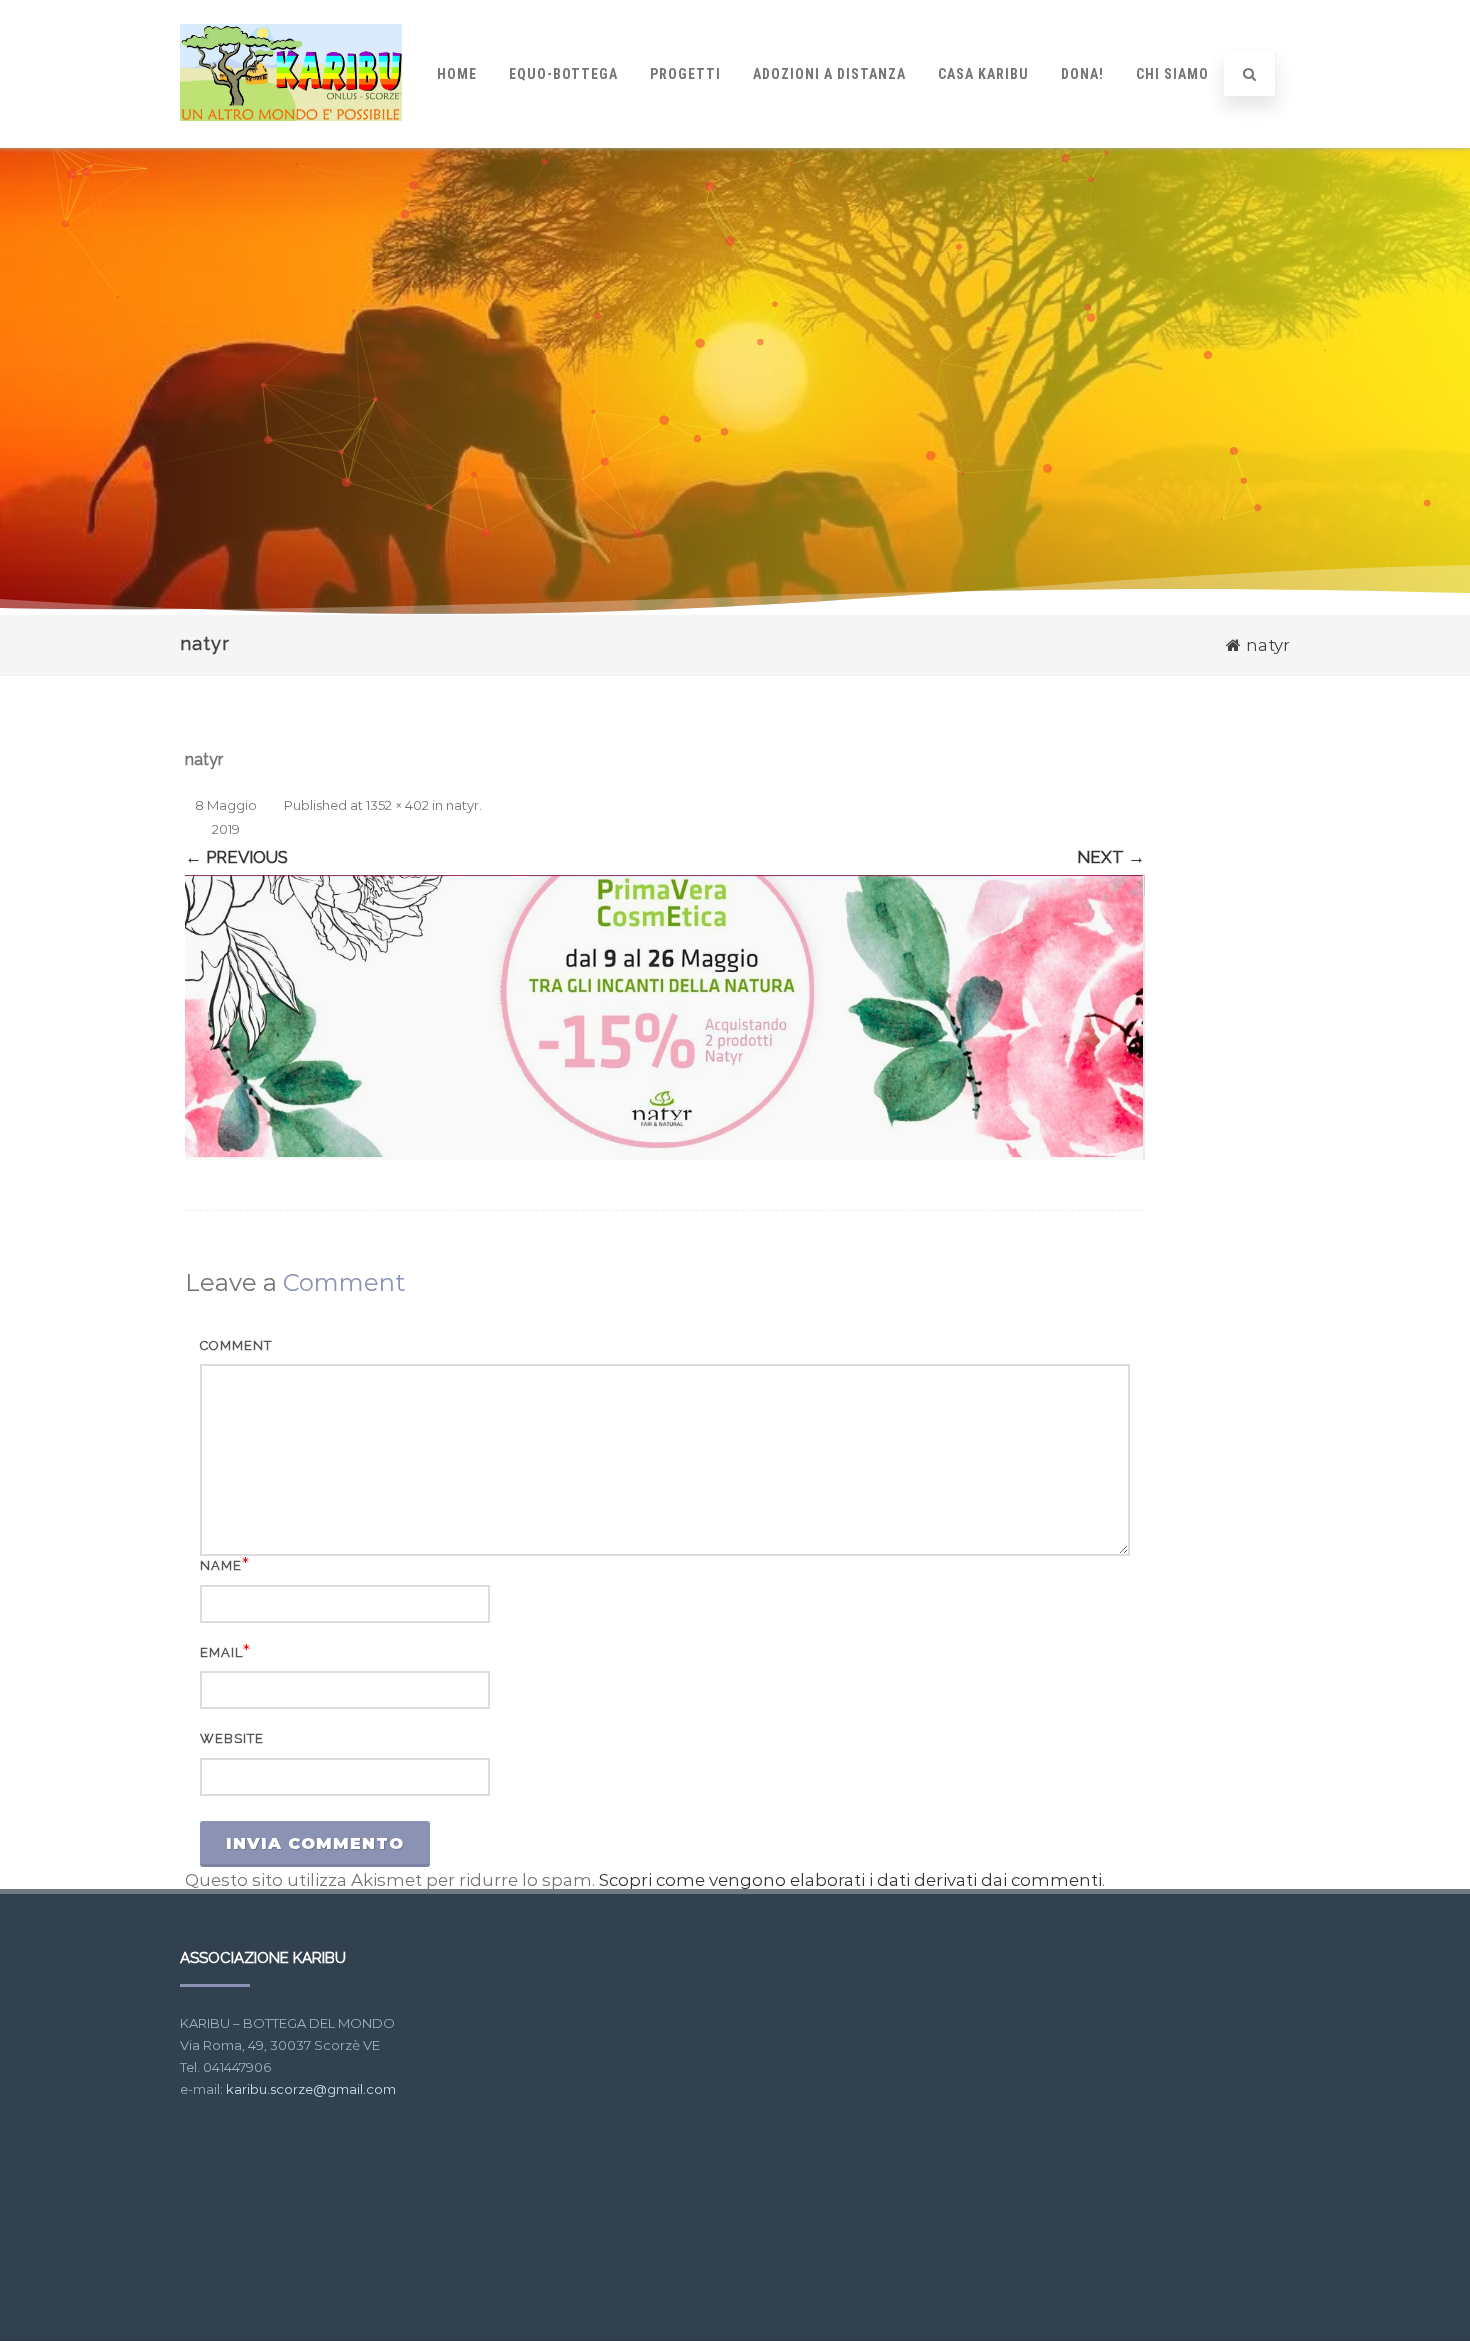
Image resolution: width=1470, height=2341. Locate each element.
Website (232, 1738)
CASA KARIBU (983, 74)
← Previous (236, 857)
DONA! (1082, 74)
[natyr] (665, 1017)
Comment (236, 1345)
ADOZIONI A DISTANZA (829, 74)
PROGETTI (685, 74)
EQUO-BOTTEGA (563, 74)
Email (221, 1652)
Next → (1111, 857)
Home (457, 74)
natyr (462, 805)
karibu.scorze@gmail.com (311, 2089)
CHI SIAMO (1172, 74)
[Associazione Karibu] (291, 139)
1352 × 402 (397, 805)
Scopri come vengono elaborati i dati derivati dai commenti (850, 1880)
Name (221, 1565)
